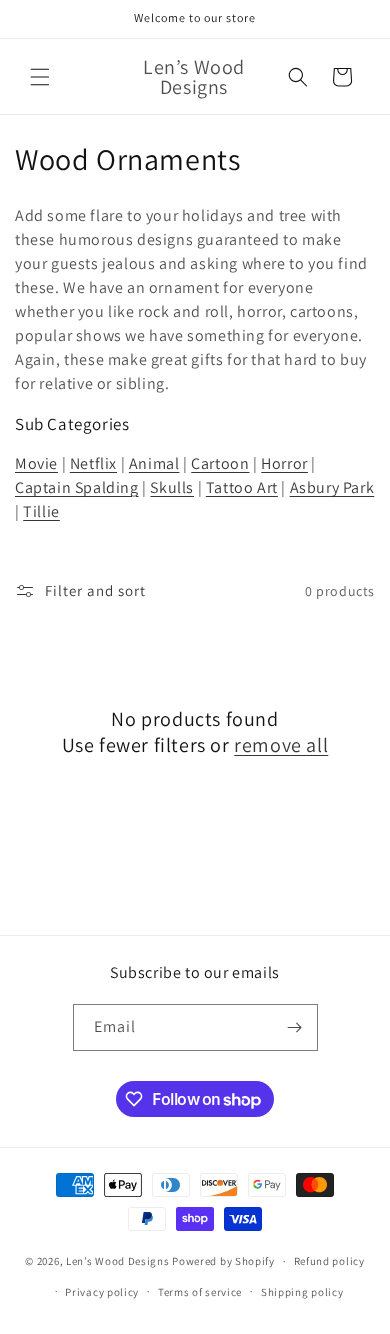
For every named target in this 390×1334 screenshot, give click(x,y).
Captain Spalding (77, 487)
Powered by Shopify (223, 1261)
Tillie (41, 511)
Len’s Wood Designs (119, 1261)
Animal (154, 463)
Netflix (93, 463)
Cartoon (220, 463)
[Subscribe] (295, 1027)
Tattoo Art (242, 487)
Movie (36, 463)
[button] (40, 77)
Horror (284, 463)
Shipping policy (302, 1292)
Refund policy (329, 1261)
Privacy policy (102, 1292)
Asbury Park (332, 487)
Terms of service (200, 1292)
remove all (281, 745)
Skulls (172, 487)
